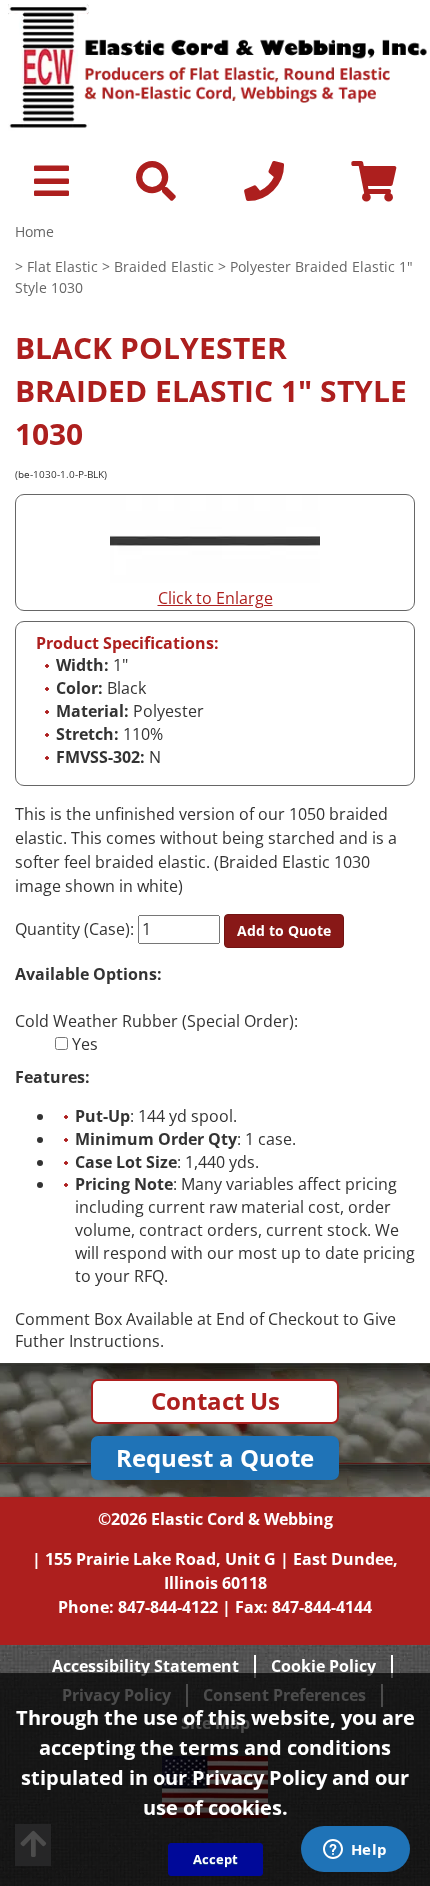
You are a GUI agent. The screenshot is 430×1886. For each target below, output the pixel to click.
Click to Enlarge (215, 598)
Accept (215, 1859)
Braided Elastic (164, 266)
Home (34, 231)
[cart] (373, 190)
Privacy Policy (259, 1777)
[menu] (51, 190)
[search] (156, 190)
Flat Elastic (62, 266)
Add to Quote (284, 930)
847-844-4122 (168, 1607)
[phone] (264, 190)
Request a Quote (215, 1457)
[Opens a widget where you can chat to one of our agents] (355, 1851)
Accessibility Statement (145, 1666)
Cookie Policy (323, 1666)
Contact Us (215, 1400)
